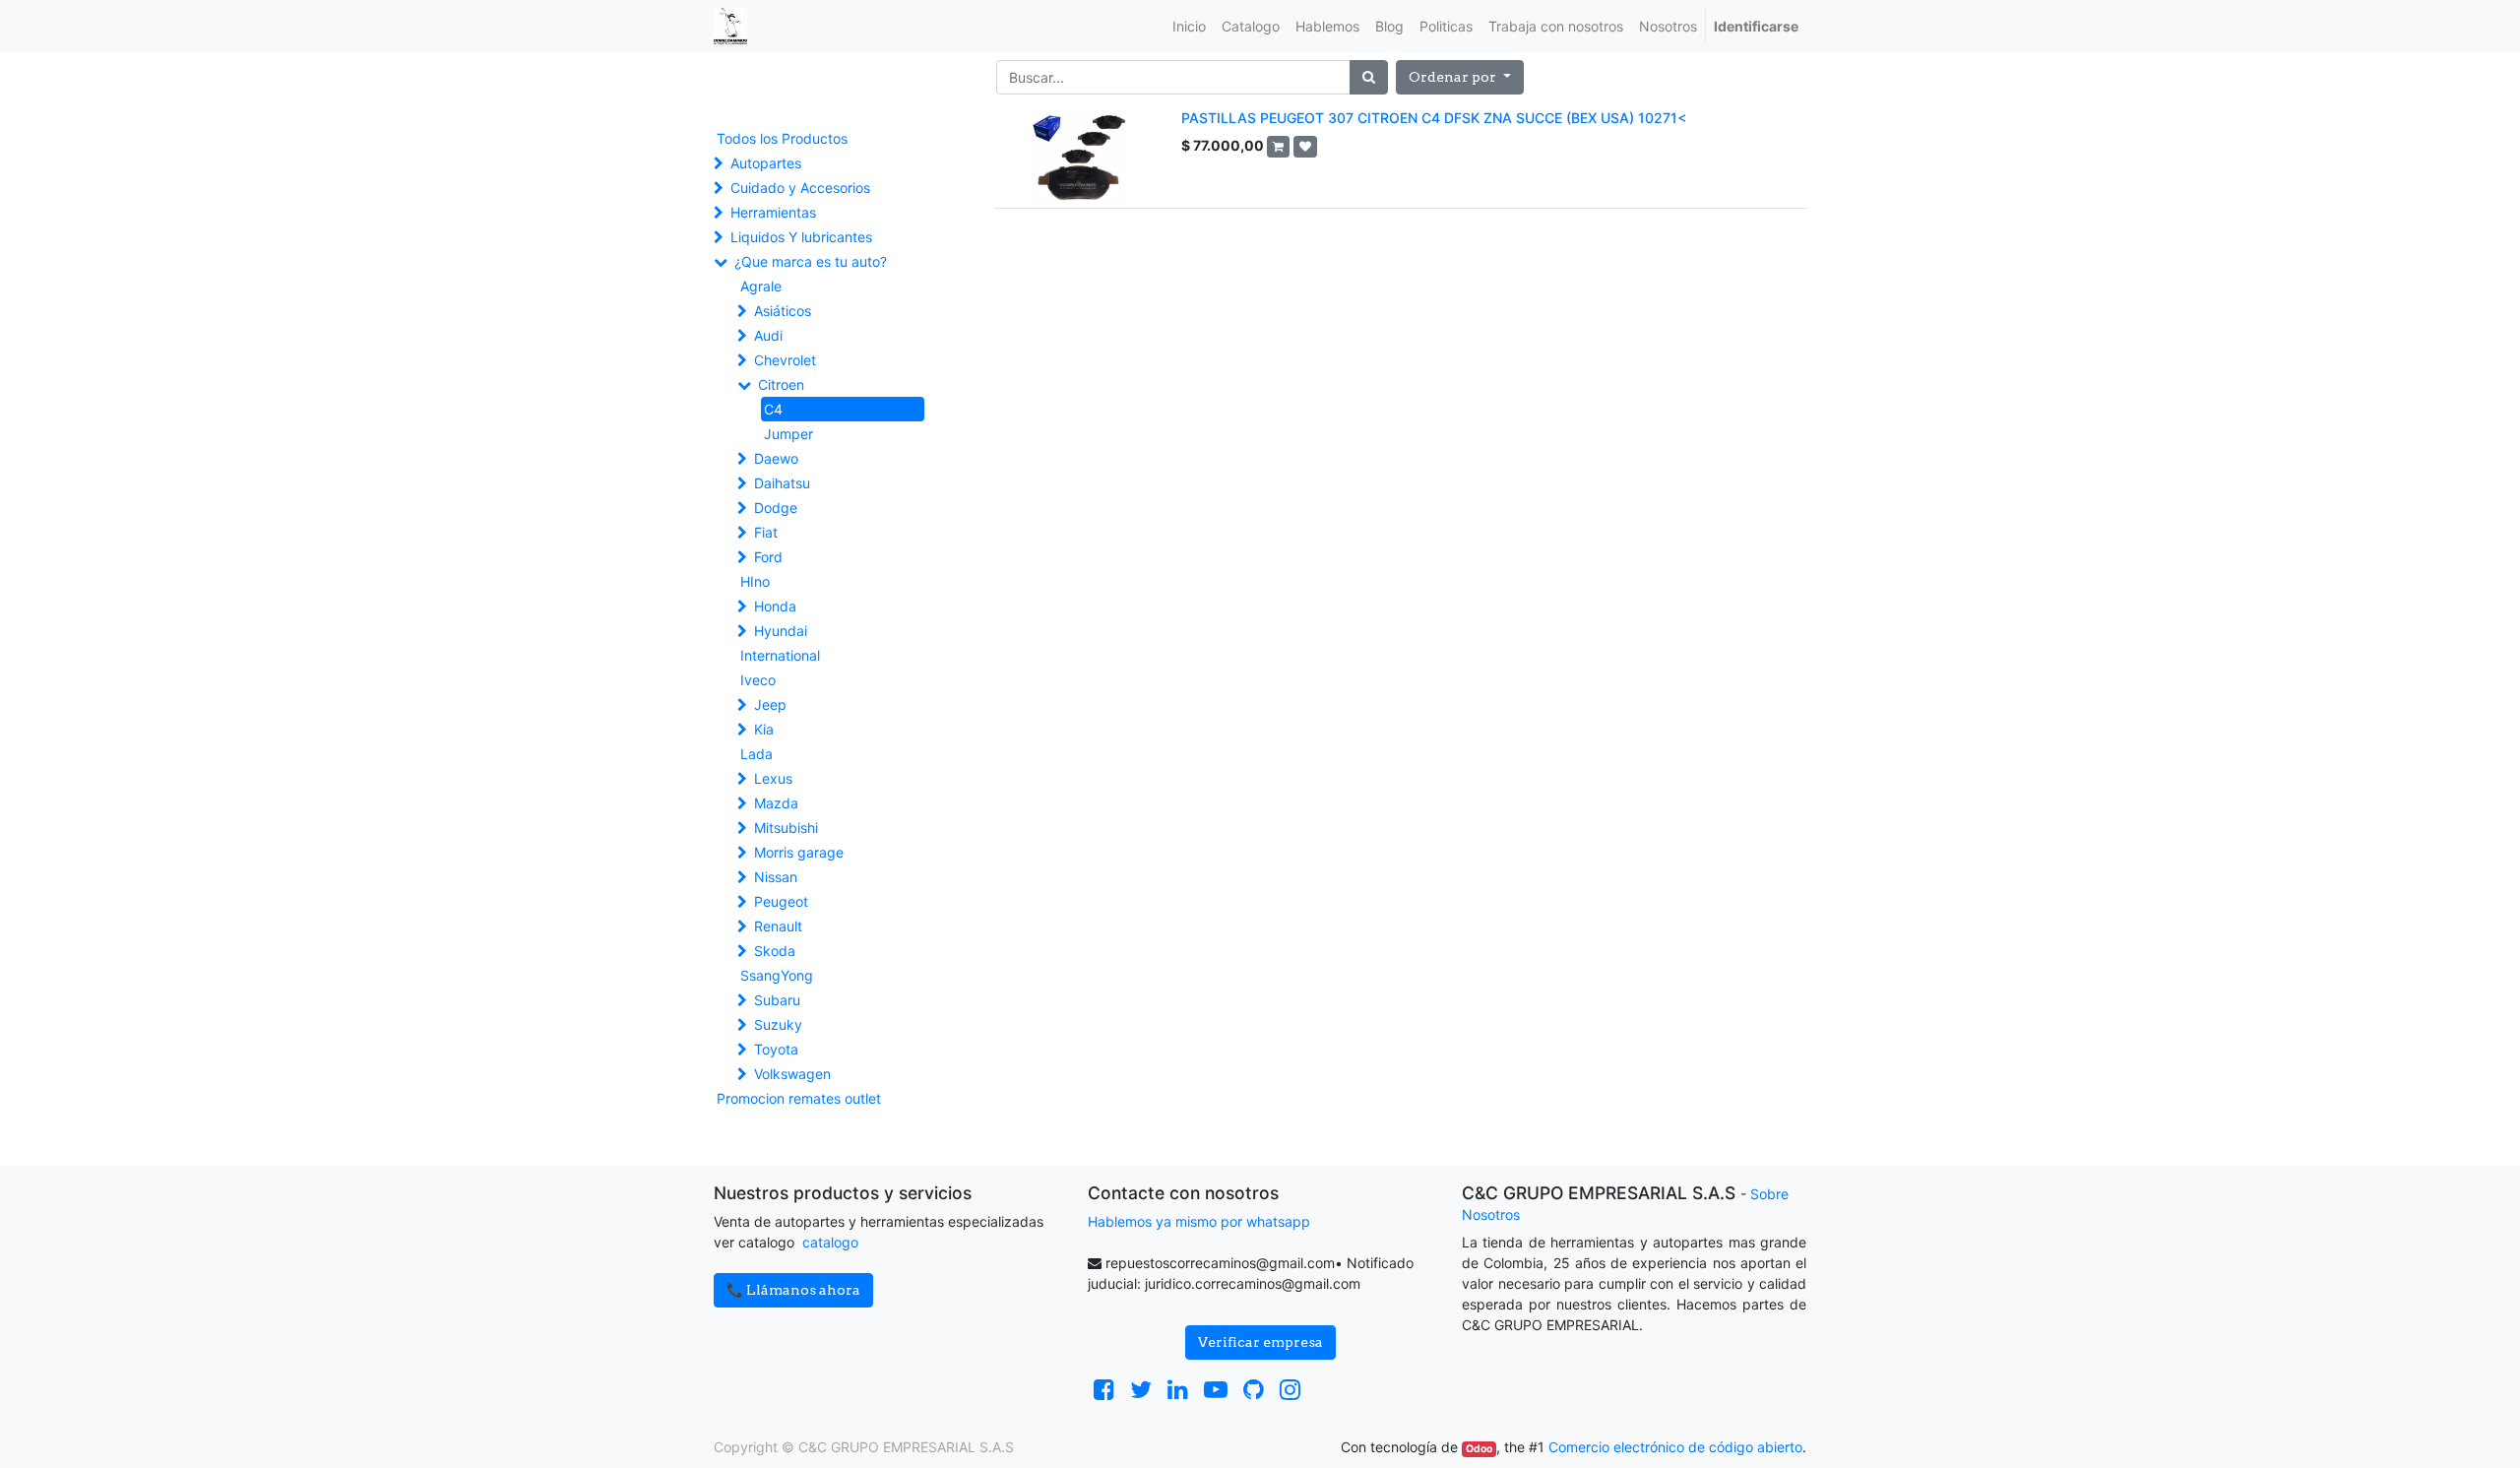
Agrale (761, 286)
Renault (778, 926)
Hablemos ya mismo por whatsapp (1199, 1221)
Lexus (773, 778)
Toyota (776, 1049)
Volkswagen (792, 1074)
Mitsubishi (786, 828)
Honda (775, 606)
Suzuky (778, 1024)
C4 (773, 409)
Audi (768, 335)
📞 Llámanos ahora (793, 1290)
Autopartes (766, 163)
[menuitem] (1189, 26)
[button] (1460, 77)
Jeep (770, 704)
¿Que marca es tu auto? (811, 261)
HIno (755, 581)
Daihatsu (782, 483)
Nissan (776, 877)
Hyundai (781, 631)
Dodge (776, 508)
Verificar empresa (1260, 1342)
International (780, 655)
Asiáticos (783, 311)
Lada (756, 754)
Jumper (788, 434)
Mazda (776, 803)
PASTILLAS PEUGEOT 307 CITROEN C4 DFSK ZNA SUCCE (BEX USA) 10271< (1434, 118)
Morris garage (799, 852)
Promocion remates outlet (799, 1098)
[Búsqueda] (1369, 77)
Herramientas (773, 212)
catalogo (830, 1242)
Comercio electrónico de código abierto (1675, 1447)
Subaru (777, 1000)
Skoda (775, 951)
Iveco (758, 680)
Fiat (766, 532)
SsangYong (777, 975)
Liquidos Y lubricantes (801, 237)
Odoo (1479, 1449)
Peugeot (781, 901)
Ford (768, 557)
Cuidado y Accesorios (800, 188)
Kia (764, 729)
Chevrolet (785, 360)
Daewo (776, 458)
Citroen (781, 384)
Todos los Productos (782, 138)
